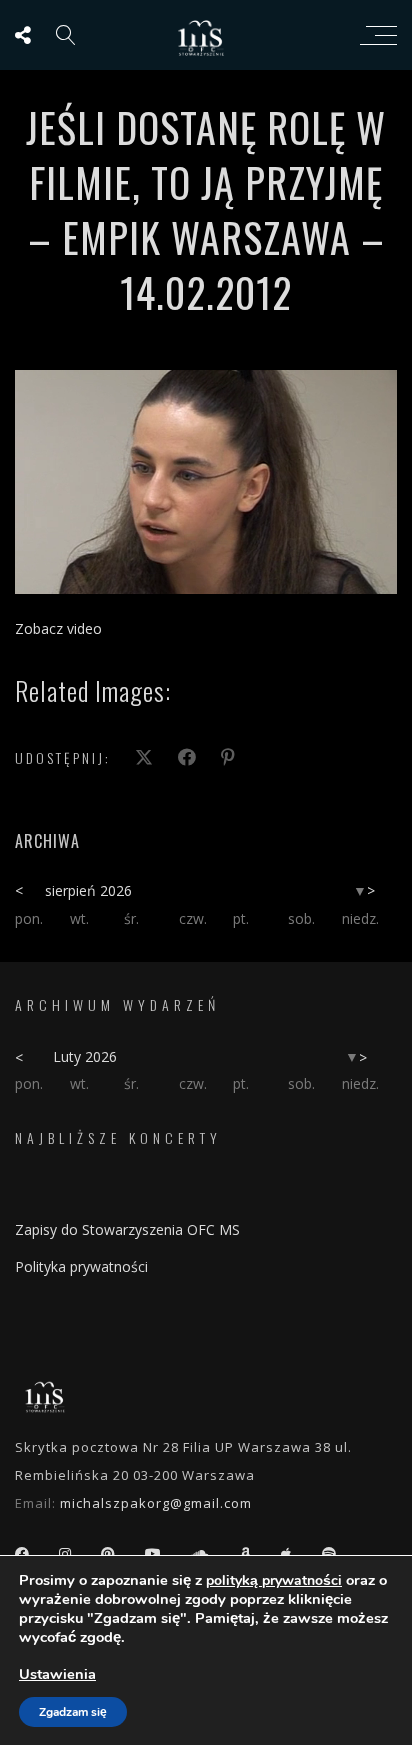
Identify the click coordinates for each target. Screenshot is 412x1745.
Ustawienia (57, 1674)
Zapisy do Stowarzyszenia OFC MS (127, 1229)
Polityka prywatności (81, 1266)
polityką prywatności (274, 1580)
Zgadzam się (73, 1712)
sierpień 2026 (88, 890)
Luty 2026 (85, 1056)
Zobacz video (58, 628)
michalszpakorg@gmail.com (156, 1503)
